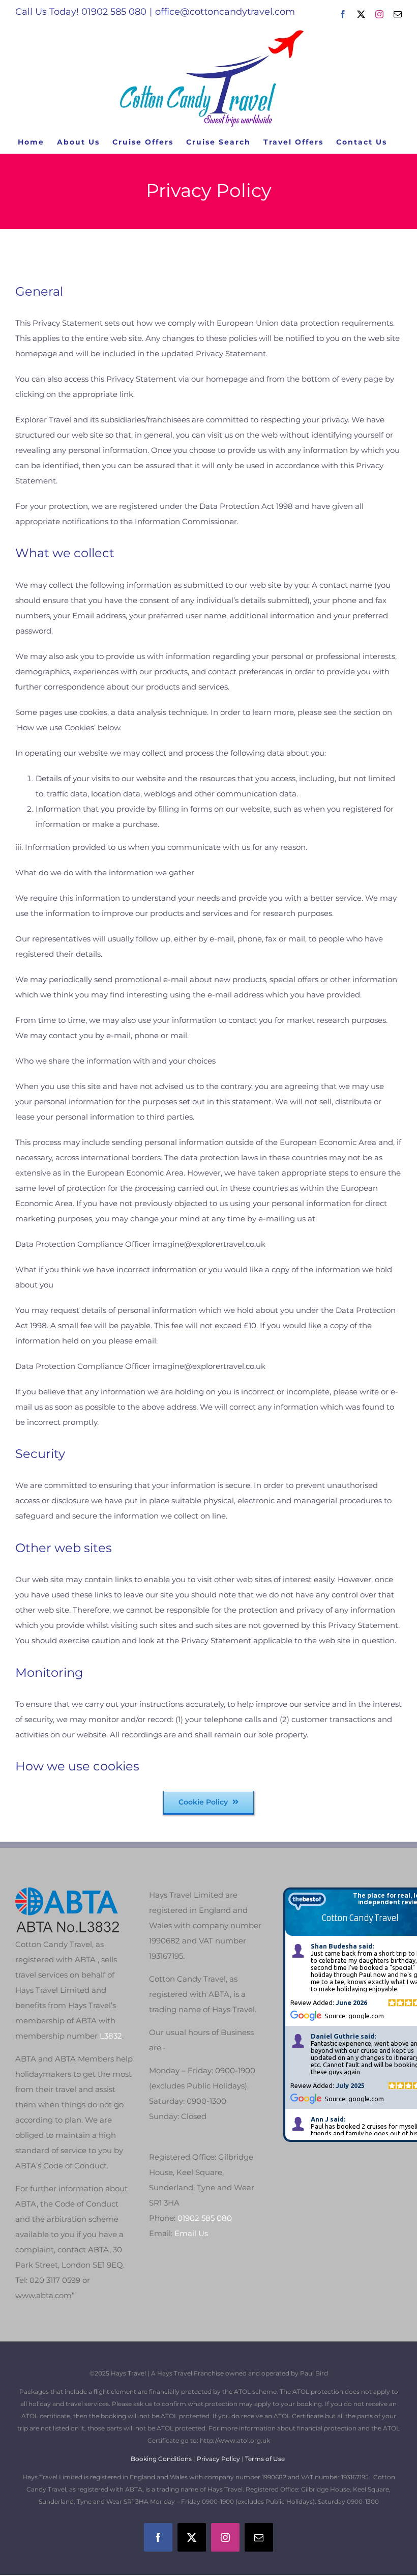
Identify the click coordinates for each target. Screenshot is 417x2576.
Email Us (191, 2233)
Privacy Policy (218, 2459)
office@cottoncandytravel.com (225, 12)
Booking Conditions (162, 2459)
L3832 (111, 2036)
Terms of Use (265, 2459)
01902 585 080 (205, 2218)
